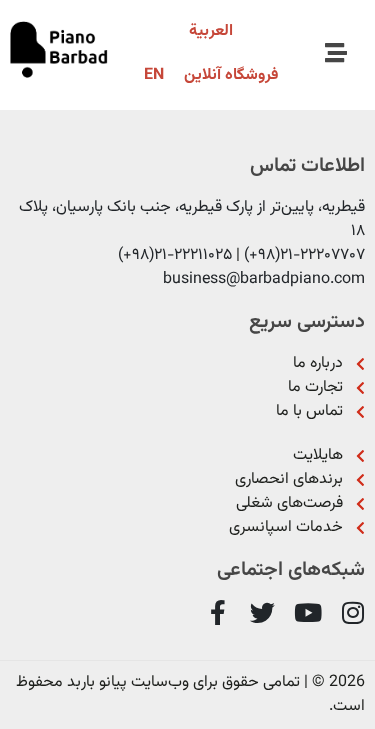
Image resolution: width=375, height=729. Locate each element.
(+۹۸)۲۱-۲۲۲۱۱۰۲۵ (175, 255)
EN (154, 75)
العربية (211, 31)
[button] (336, 54)
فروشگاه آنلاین (231, 75)
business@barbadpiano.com (264, 279)
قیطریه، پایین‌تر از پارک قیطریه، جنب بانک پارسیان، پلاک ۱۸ (192, 219)
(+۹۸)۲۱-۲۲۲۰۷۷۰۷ (304, 255)
